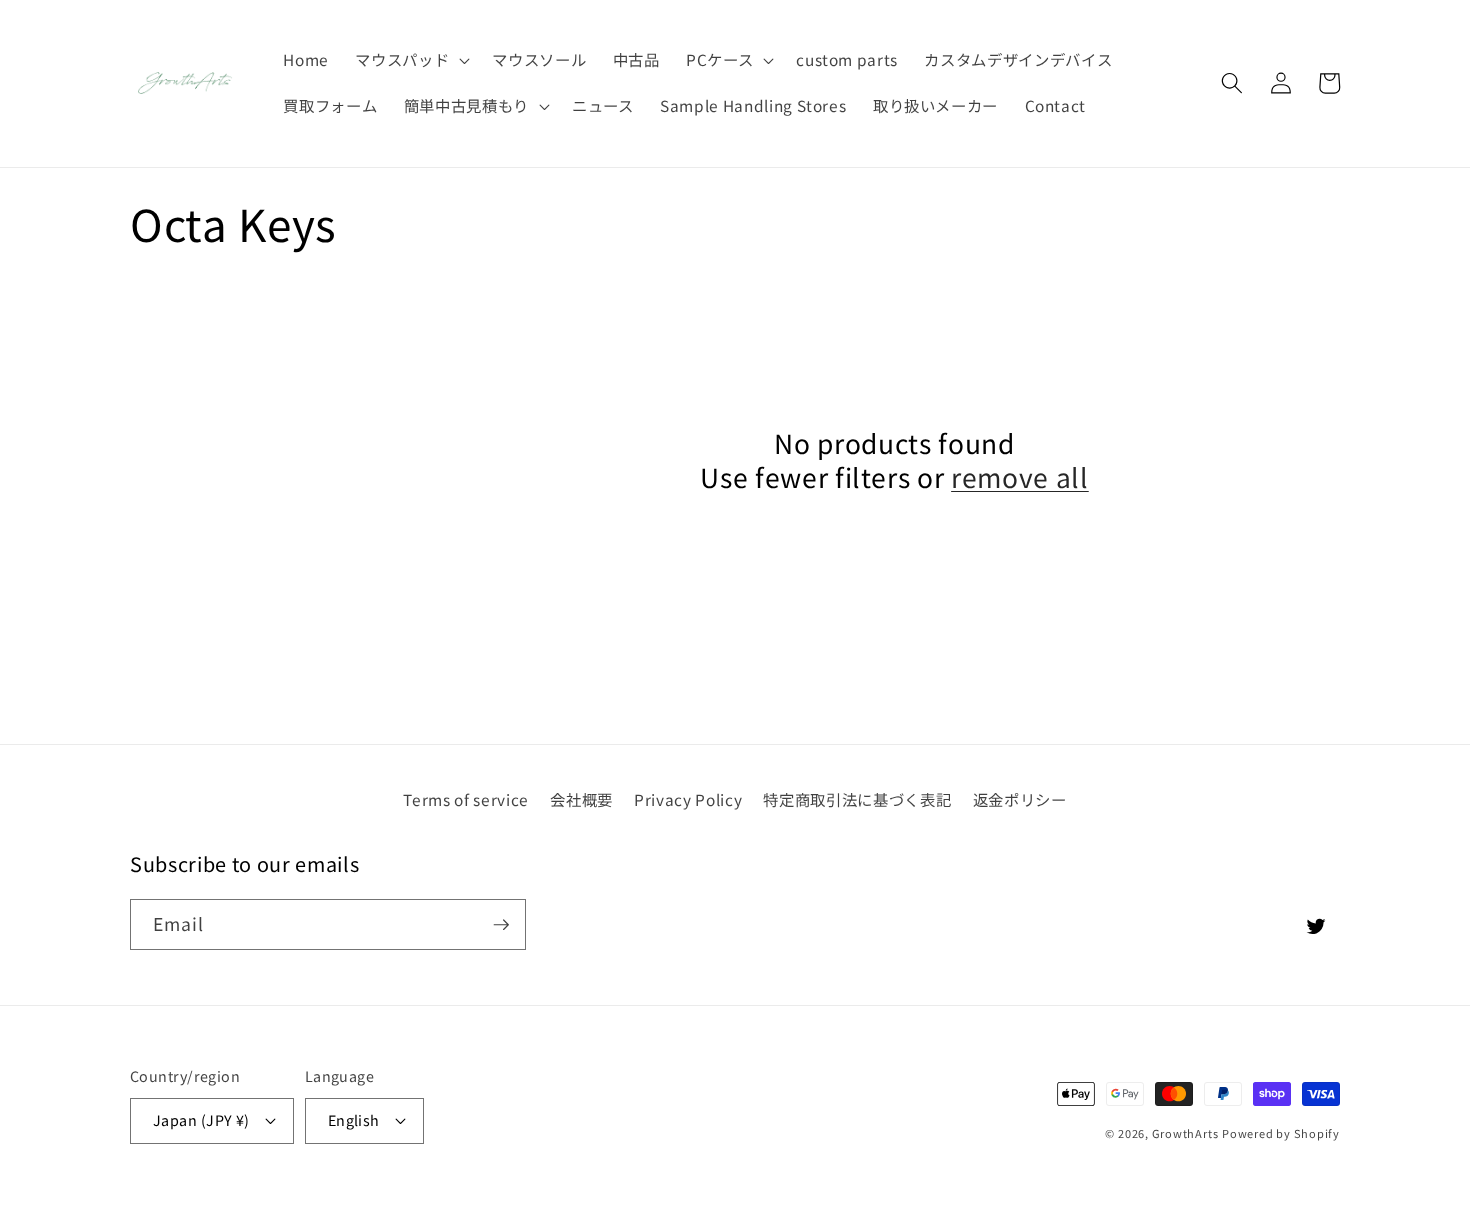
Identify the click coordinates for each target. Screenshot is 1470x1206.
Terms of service (466, 799)
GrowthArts (1185, 1133)
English (354, 1119)
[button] (410, 60)
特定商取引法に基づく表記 (857, 799)
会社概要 (581, 799)
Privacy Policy (688, 799)
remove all (1020, 477)
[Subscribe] (501, 925)
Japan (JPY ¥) (201, 1119)
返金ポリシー (1020, 799)
